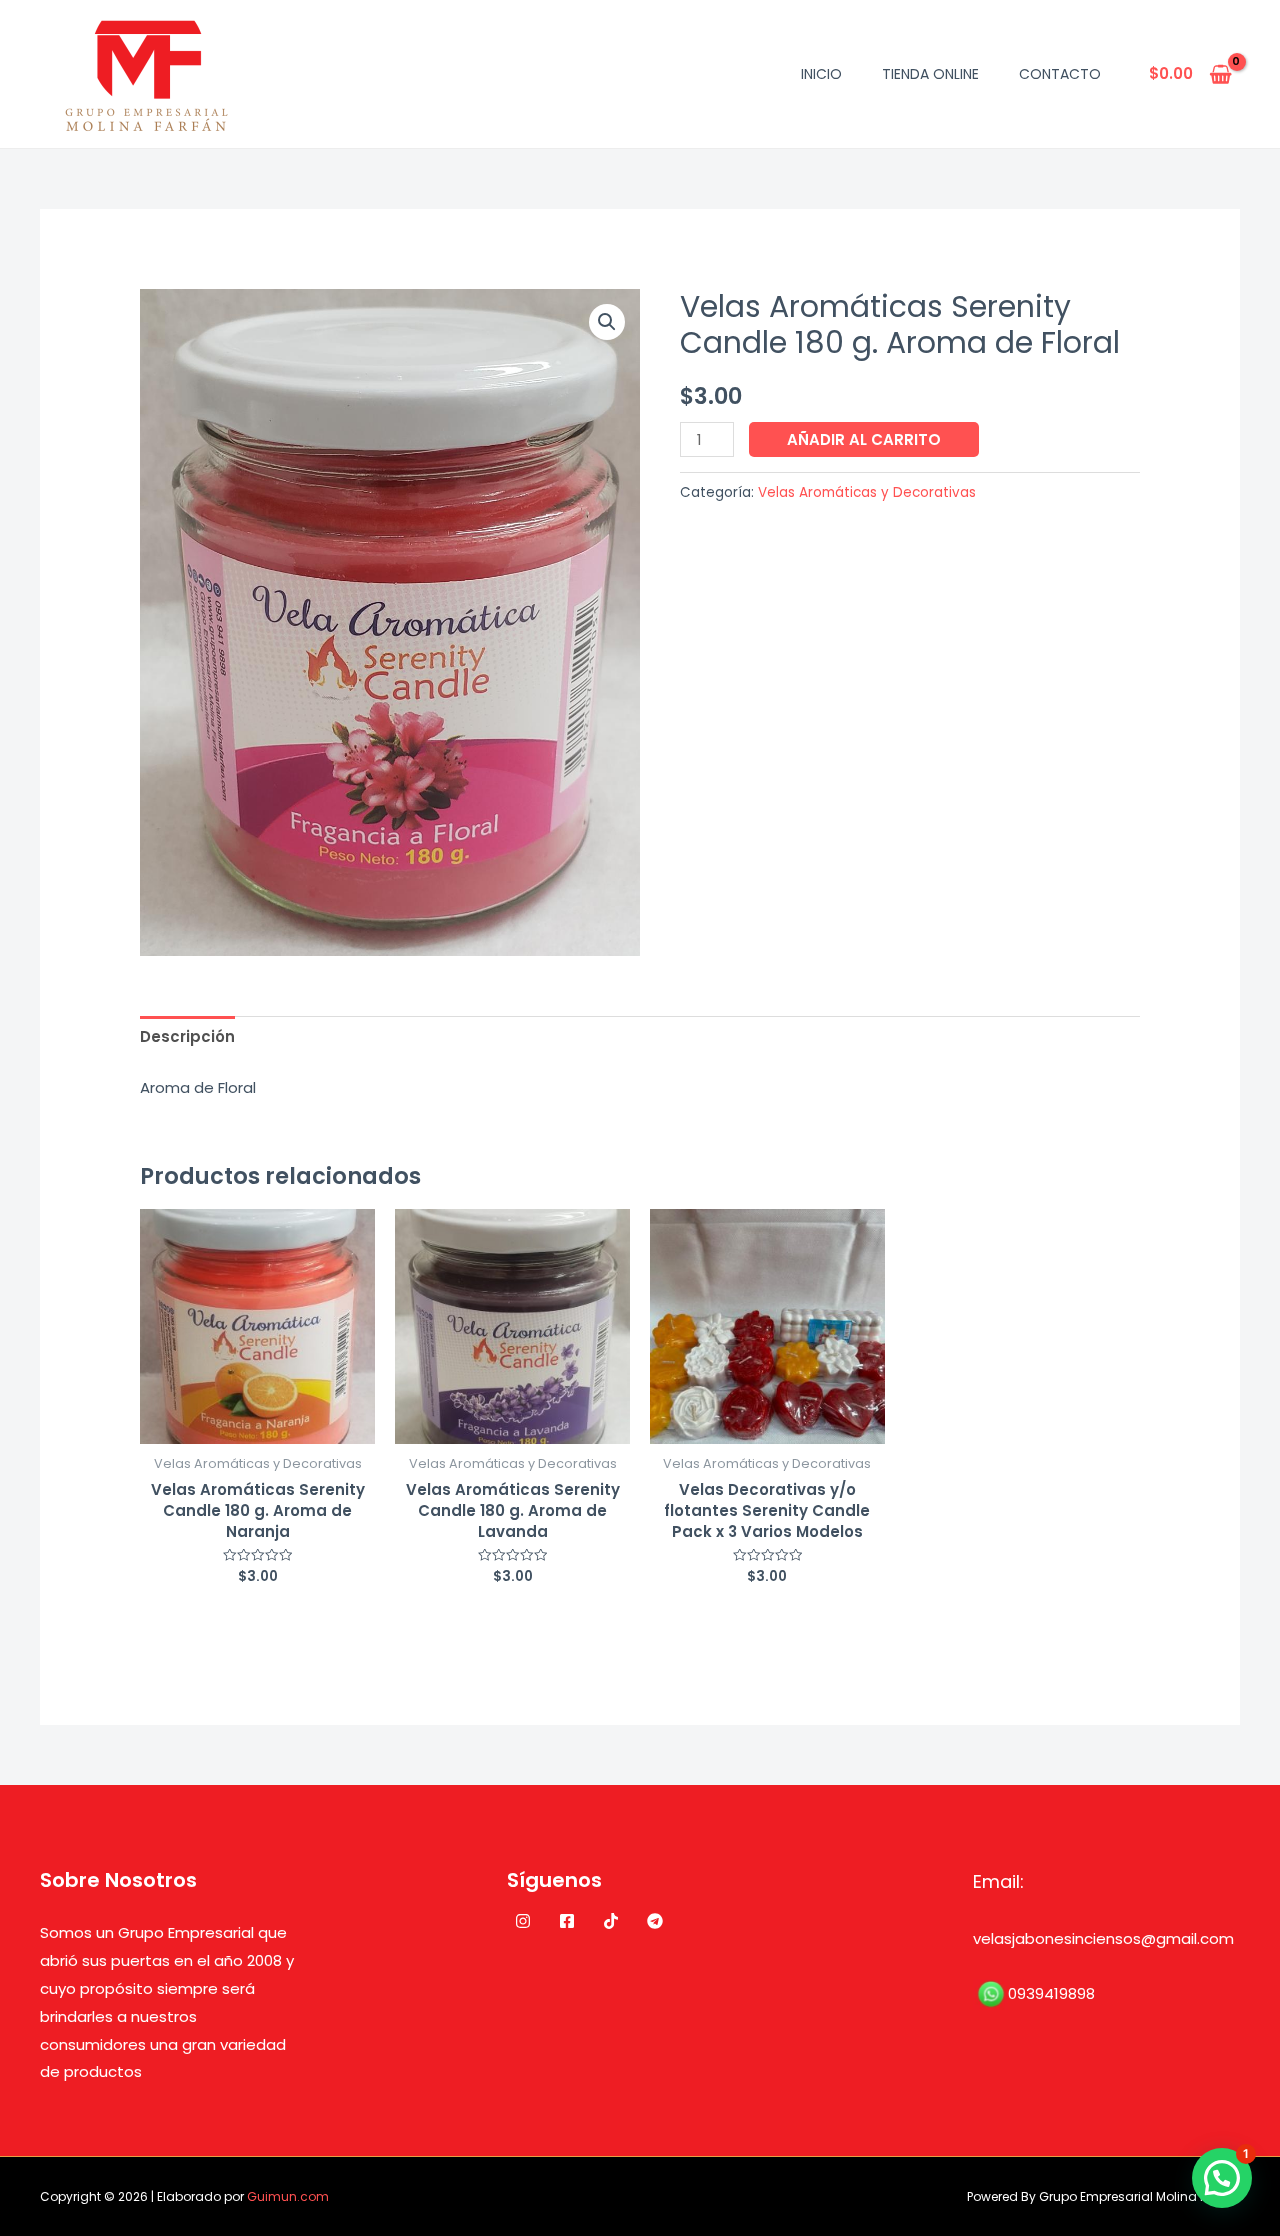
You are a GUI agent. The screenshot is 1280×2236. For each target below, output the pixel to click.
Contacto (1060, 74)
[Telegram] (655, 1921)
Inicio (821, 74)
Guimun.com (288, 2196)
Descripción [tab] (187, 1036)
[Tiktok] (611, 1921)
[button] (607, 322)
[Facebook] (567, 1921)
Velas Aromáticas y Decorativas (867, 492)
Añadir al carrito (864, 439)
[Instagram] (523, 1921)
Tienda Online (930, 74)
